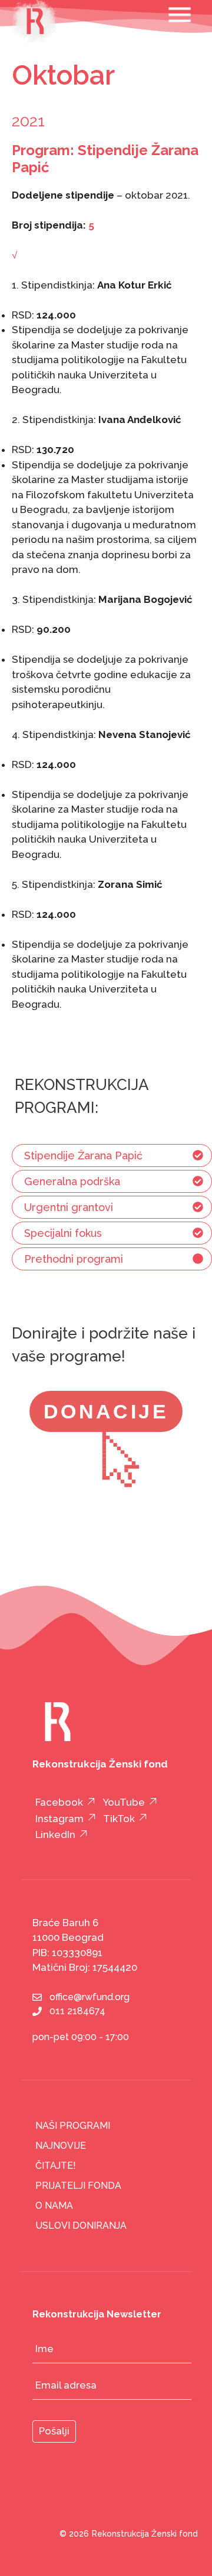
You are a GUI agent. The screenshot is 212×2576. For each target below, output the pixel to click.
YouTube (124, 1802)
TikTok (119, 1819)
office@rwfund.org (90, 1997)
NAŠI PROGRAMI (73, 2126)
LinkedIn (55, 1834)
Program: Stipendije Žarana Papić (105, 159)
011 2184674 (77, 2011)
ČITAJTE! (56, 2166)
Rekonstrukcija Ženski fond (145, 2534)
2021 (28, 121)
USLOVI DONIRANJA (81, 2226)
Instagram (59, 1819)
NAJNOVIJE (61, 2146)
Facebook (59, 1802)
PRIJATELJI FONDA (78, 2186)
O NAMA (54, 2206)
